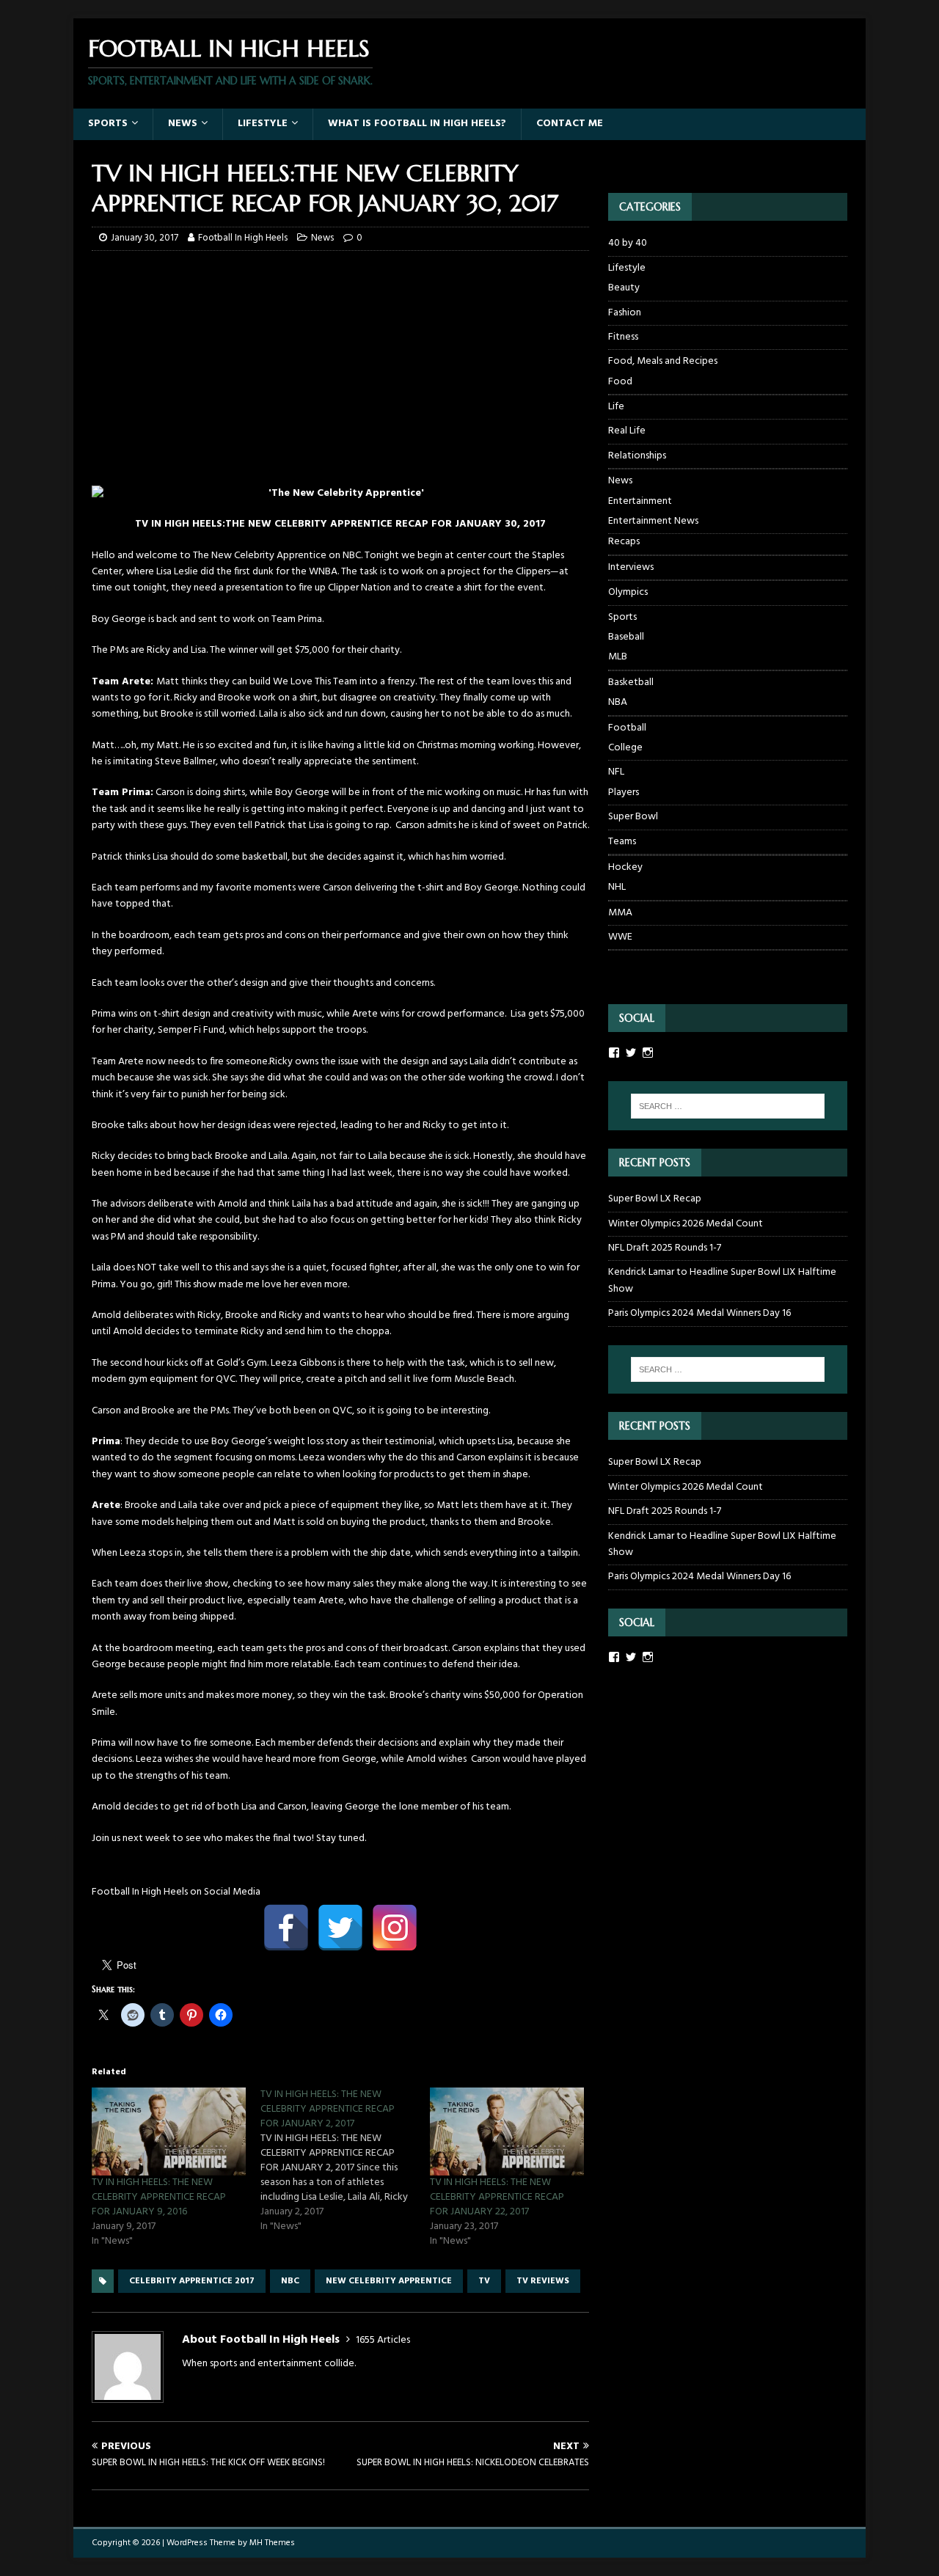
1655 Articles (383, 2340)
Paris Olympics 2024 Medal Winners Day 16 (699, 1313)
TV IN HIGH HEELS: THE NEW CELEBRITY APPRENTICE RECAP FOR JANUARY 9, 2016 (159, 2197)
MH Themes (272, 2543)
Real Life (627, 431)
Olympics (628, 592)
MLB (618, 657)
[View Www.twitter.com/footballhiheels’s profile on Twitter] (631, 1053)
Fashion (625, 313)
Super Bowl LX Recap (655, 1199)
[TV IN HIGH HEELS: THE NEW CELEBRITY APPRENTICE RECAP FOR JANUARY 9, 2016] (169, 2132)
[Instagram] (395, 1928)
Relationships (637, 456)
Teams (622, 842)
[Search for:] (728, 1106)
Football (627, 728)
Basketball (631, 683)
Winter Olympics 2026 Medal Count (686, 1224)
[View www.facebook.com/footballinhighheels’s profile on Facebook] (614, 1657)
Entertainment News (653, 522)
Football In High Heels (243, 238)
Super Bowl (633, 817)
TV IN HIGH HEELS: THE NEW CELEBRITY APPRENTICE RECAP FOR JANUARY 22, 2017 (497, 2197)
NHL (617, 888)
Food (620, 382)
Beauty (624, 288)
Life (616, 407)
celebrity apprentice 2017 (192, 2281)
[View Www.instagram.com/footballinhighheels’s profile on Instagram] (648, 1053)
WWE (620, 937)
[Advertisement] (340, 368)
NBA (618, 703)
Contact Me (570, 124)
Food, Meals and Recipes (663, 361)
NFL (616, 772)
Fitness (623, 337)
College (625, 748)
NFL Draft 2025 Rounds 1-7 (665, 1248)
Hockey (625, 867)
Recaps (624, 542)
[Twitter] (340, 1928)
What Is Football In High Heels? (417, 124)
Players (624, 793)
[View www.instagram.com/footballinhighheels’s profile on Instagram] (648, 1657)
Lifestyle (263, 124)
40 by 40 (628, 244)
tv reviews (543, 2281)
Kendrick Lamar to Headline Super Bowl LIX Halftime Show (722, 1280)
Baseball (626, 637)
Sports (108, 124)
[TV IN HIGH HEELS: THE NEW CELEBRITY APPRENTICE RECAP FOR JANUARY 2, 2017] (345, 2161)
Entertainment (640, 502)
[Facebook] (286, 1928)
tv (484, 2281)
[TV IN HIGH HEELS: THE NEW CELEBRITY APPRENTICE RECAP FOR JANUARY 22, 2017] (507, 2132)
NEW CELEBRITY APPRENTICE (389, 2281)
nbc (290, 2281)
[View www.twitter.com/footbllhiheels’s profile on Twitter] (631, 1657)
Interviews (631, 567)
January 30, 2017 (145, 238)
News (183, 124)
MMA (620, 913)
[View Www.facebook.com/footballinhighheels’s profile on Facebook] (614, 1053)
